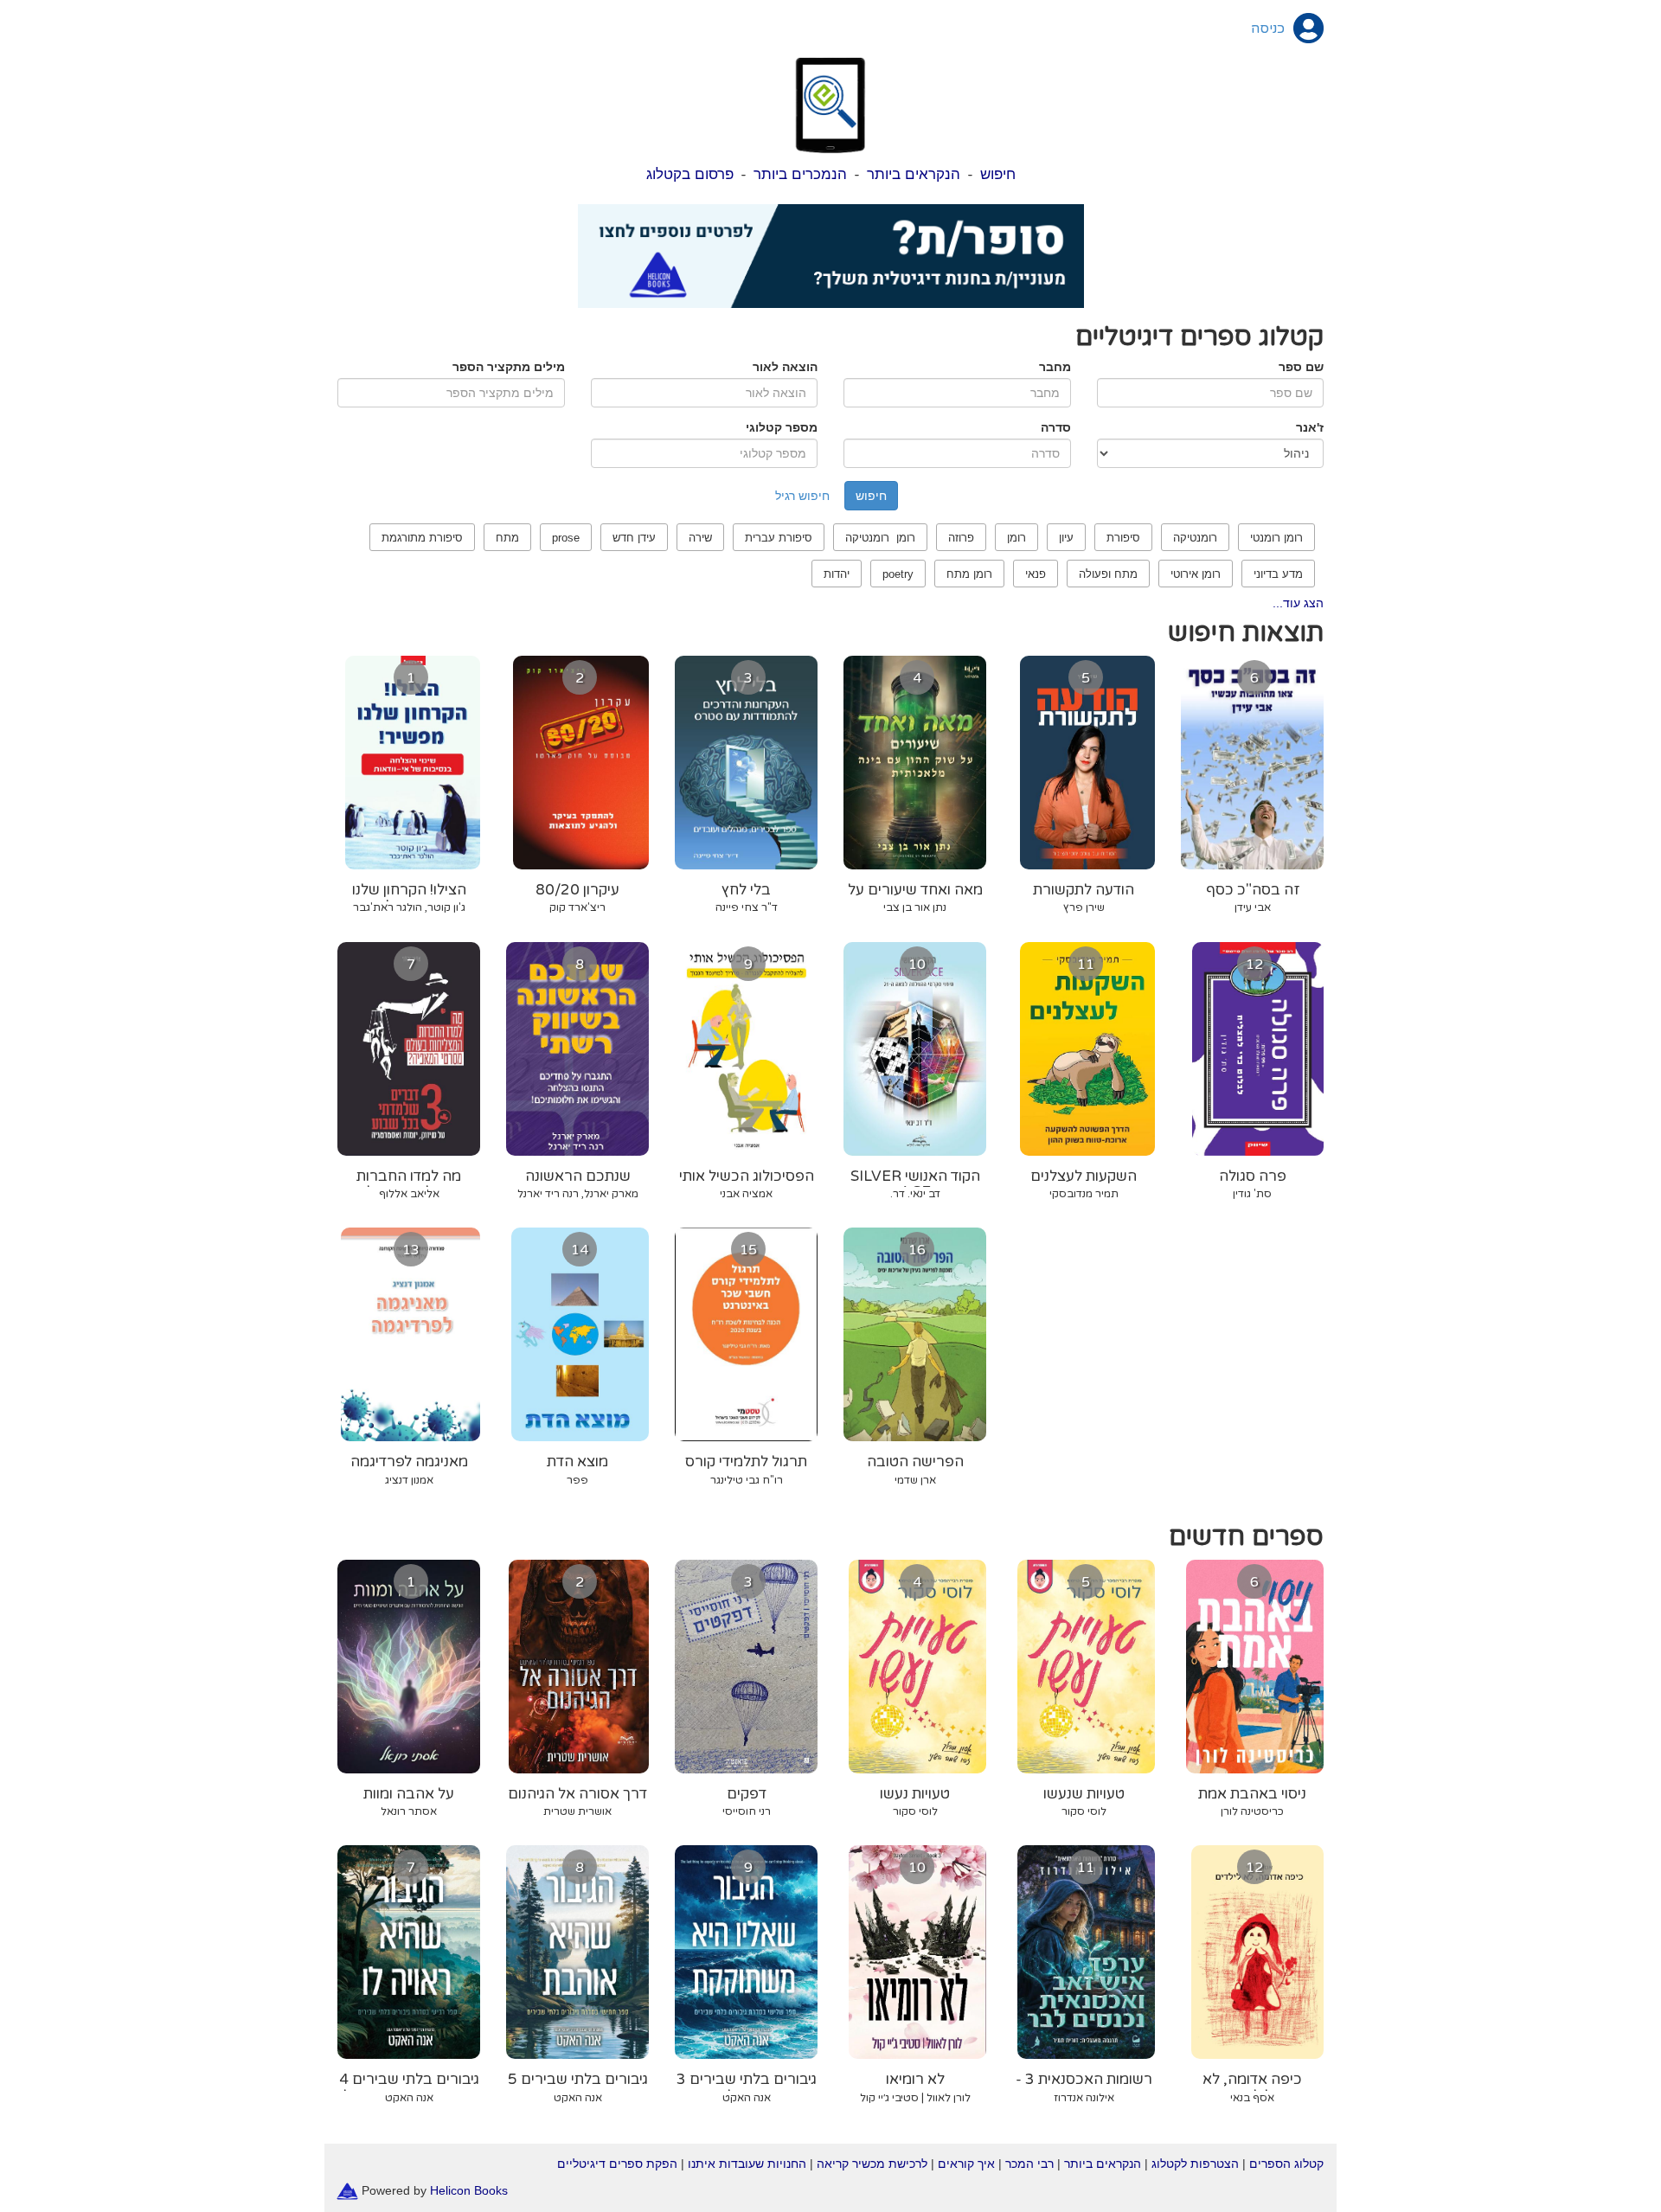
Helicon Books (469, 2190)
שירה (700, 538)
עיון (1066, 538)
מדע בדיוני (1278, 574)
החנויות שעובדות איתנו (747, 2164)
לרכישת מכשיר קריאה (872, 2164)
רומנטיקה (1195, 538)
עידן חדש (634, 538)
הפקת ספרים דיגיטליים (617, 2164)
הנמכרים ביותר (800, 174)
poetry (898, 574)
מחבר (1055, 367)
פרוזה (961, 538)
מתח (507, 538)
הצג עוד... (1298, 603)
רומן (1016, 538)
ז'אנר (1310, 427)
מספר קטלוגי (782, 427)
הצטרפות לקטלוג (1195, 2164)
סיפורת (1123, 538)
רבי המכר (1029, 2164)
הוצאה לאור (785, 367)
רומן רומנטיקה (880, 538)
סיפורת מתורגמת (422, 538)
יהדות (837, 574)
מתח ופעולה (1108, 574)
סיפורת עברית (779, 538)
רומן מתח (969, 574)
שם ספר (1301, 367)
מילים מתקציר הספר (509, 367)
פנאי (1036, 574)
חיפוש (998, 174)
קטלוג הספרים (1286, 2164)
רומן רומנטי (1276, 538)
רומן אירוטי (1196, 574)
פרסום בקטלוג (690, 174)
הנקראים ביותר (914, 174)
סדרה (1056, 427)
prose (566, 538)
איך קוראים (966, 2164)
